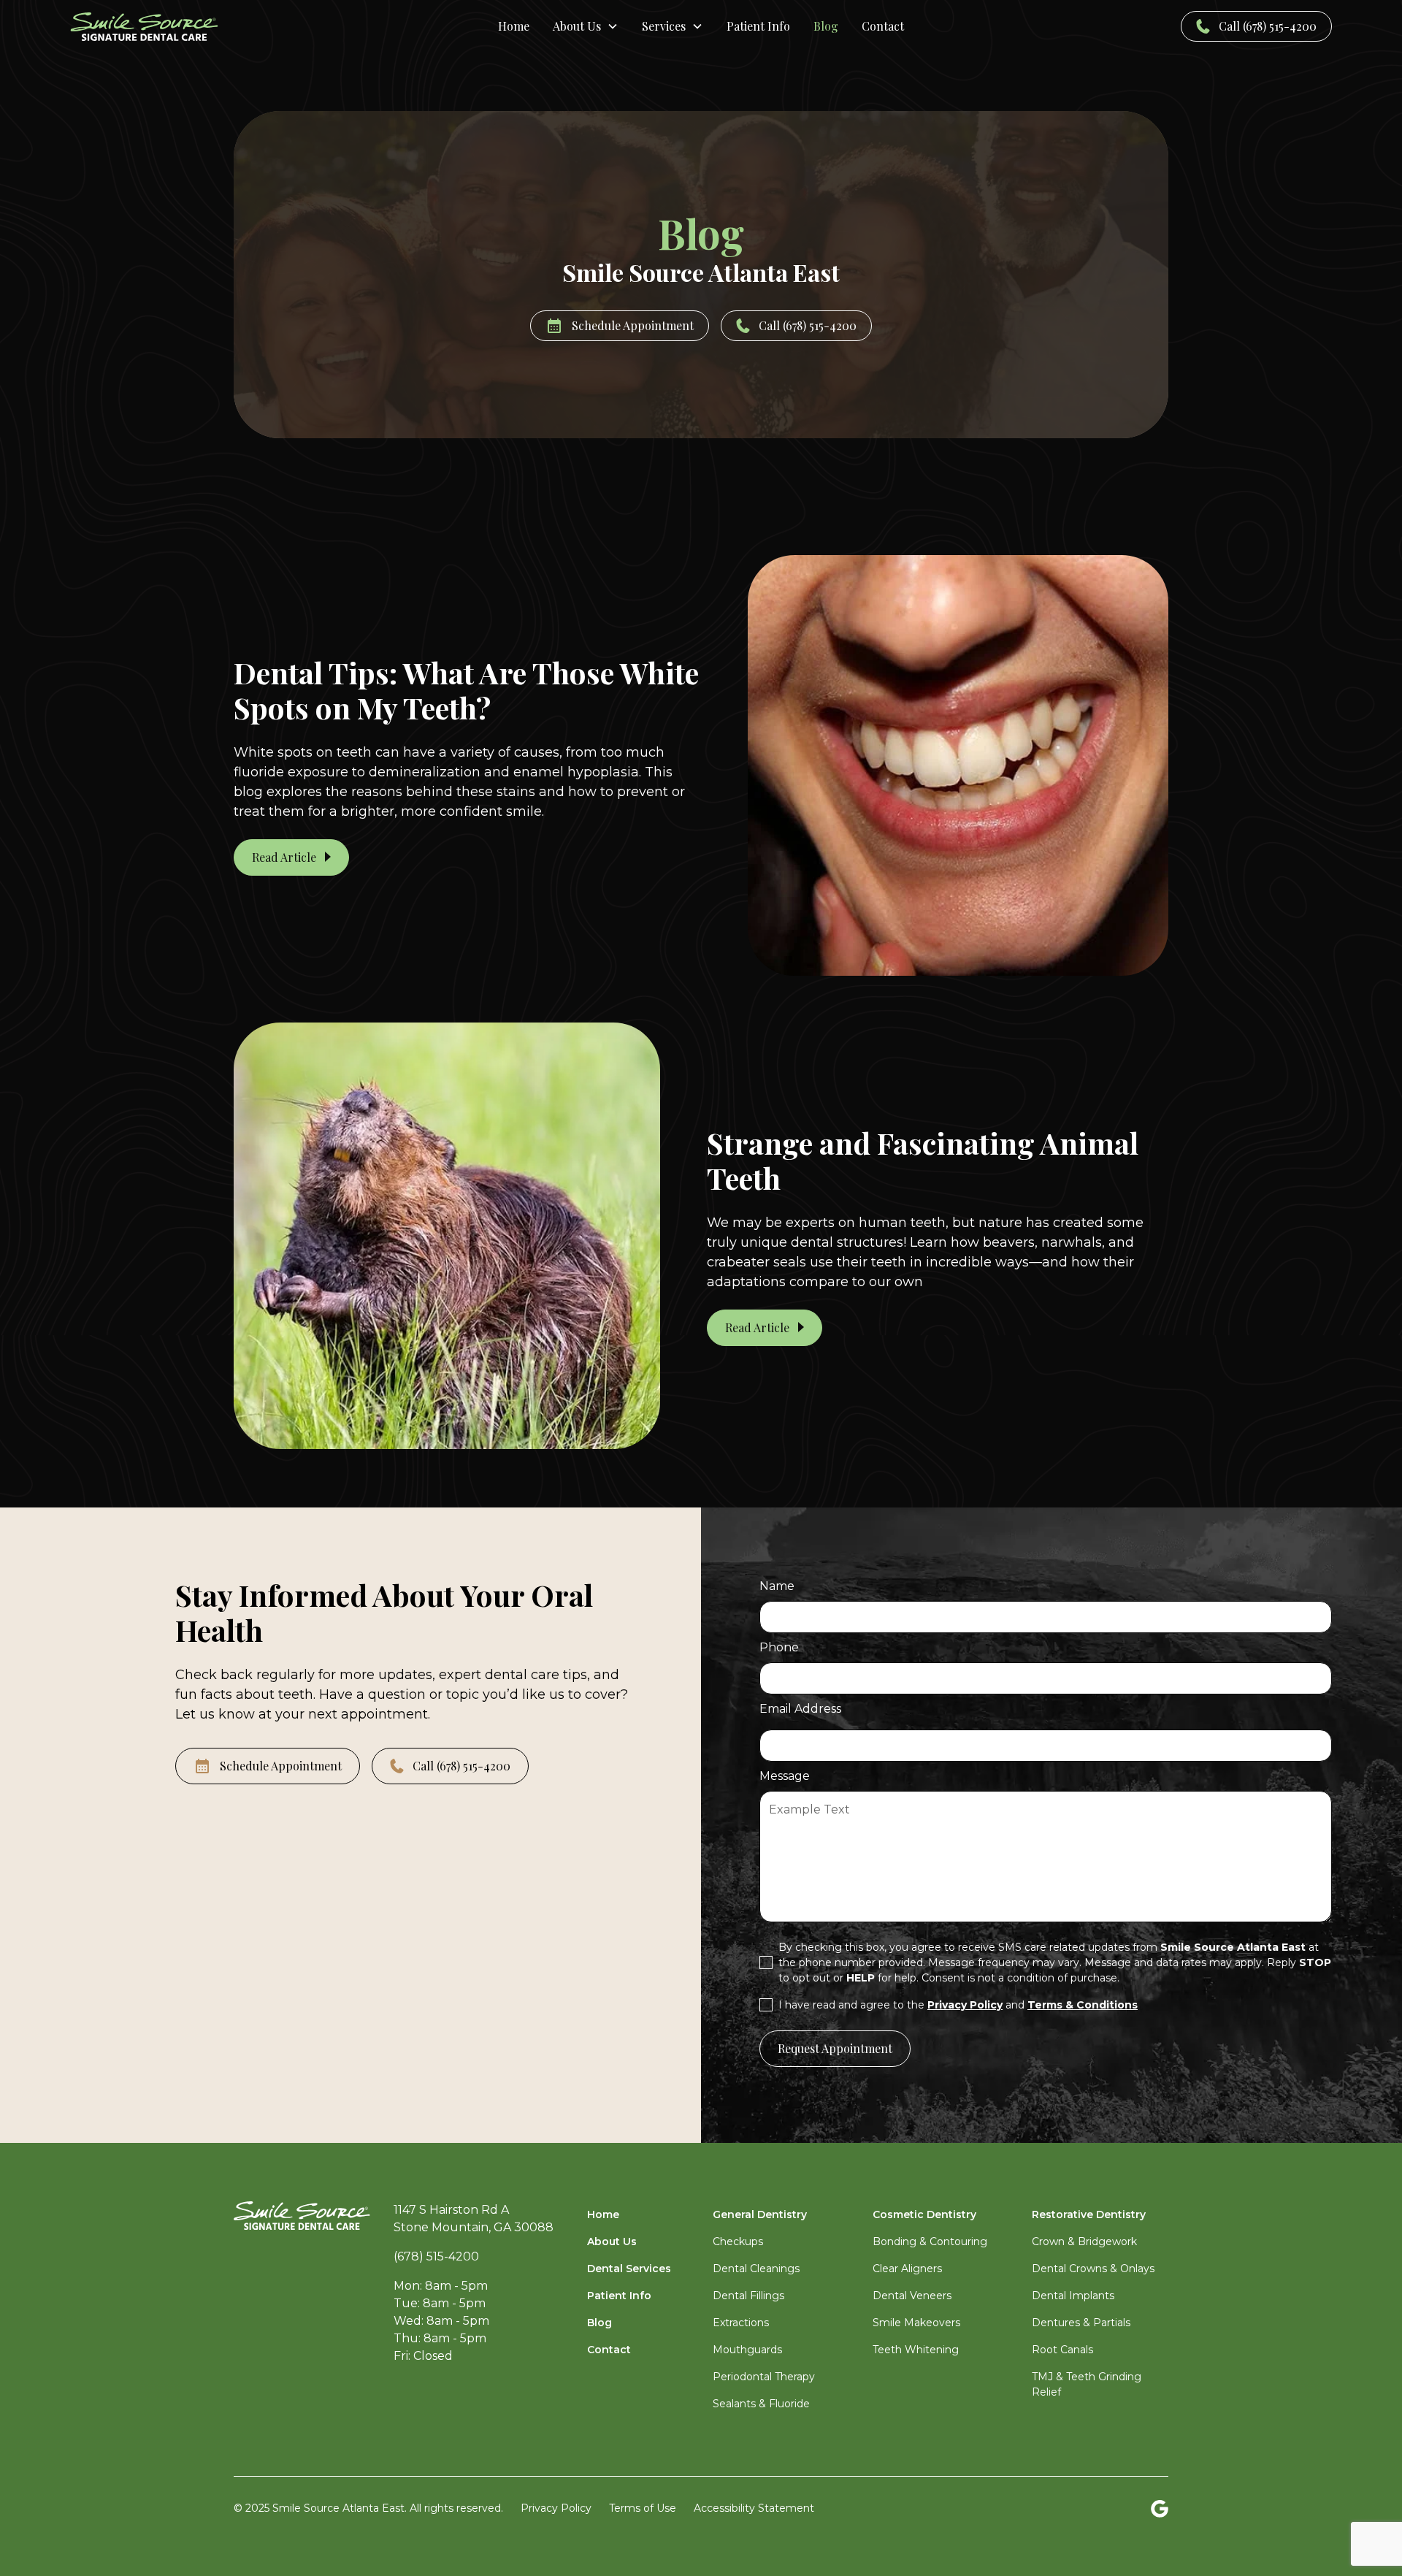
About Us (612, 2241)
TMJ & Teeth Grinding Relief (1087, 2384)
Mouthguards (747, 2350)
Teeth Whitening (916, 2350)
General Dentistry (760, 2214)
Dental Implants (1073, 2296)
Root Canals (1062, 2350)
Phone (779, 1647)
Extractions (741, 2323)
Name (777, 1586)
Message (785, 1776)
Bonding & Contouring (930, 2241)
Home (514, 26)
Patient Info (758, 26)
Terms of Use (643, 2508)
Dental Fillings (748, 2296)
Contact (883, 26)
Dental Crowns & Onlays (1093, 2269)
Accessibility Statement (754, 2508)
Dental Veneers (912, 2296)
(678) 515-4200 (436, 2256)
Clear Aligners (907, 2269)
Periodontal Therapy (764, 2377)
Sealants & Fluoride (761, 2404)
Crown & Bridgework (1084, 2241)
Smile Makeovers (916, 2323)
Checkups (738, 2241)
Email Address (800, 1709)
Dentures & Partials (1081, 2323)
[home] (203, 27)
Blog (826, 26)
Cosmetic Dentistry (924, 2214)
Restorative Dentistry (1089, 2214)
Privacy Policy (556, 2508)
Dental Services (629, 2269)
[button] (586, 26)
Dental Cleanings (756, 2269)
